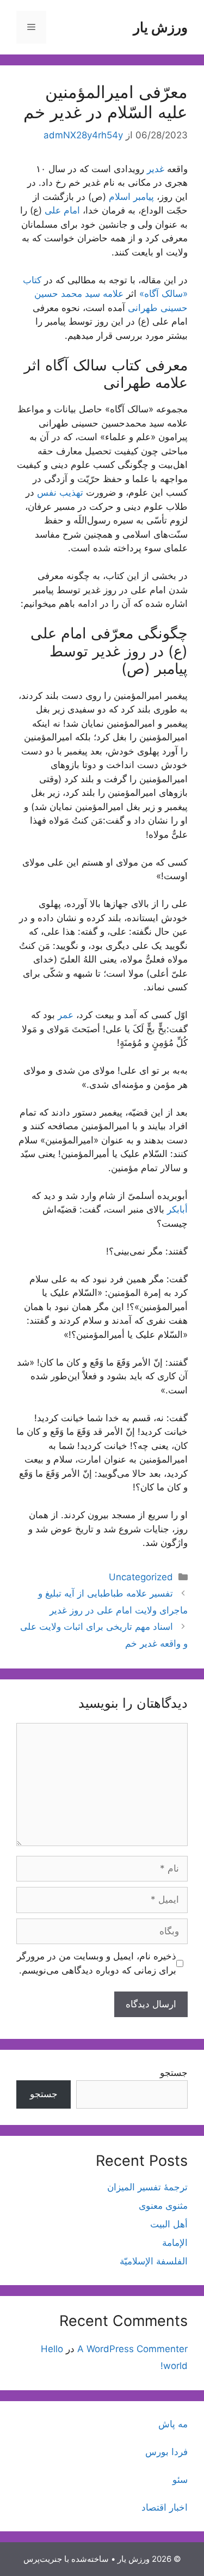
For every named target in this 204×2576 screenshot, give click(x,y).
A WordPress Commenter (132, 2349)
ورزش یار (160, 27)
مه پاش (173, 2424)
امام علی (62, 210)
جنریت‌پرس (43, 2559)
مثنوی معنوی (163, 2206)
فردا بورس (166, 2452)
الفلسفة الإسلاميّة (154, 2261)
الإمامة (175, 2243)
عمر (66, 1015)
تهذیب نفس (60, 492)
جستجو (174, 2073)
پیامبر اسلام (131, 197)
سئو (180, 2480)
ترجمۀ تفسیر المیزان (147, 2187)
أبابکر (177, 1209)
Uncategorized (141, 1577)
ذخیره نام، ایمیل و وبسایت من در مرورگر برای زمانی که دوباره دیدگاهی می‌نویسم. (97, 1963)
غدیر (156, 169)
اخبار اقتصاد (165, 2507)
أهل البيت (169, 2224)
